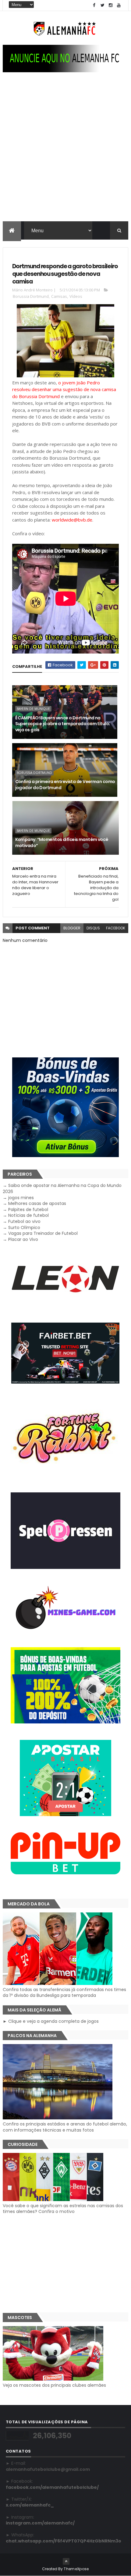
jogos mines (21, 1198)
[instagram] (111, 5)
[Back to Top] (66, 2561)
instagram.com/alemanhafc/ (40, 2523)
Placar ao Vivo (23, 1239)
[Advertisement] (65, 153)
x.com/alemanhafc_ (30, 2505)
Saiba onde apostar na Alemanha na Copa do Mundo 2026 (62, 1188)
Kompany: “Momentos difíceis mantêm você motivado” (62, 843)
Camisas (59, 296)
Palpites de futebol (28, 1210)
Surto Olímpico (24, 1227)
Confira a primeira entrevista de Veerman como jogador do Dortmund (65, 785)
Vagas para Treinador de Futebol (43, 1233)
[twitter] (102, 5)
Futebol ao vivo (24, 1221)
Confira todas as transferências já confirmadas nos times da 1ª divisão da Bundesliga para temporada (64, 1992)
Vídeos (76, 296)
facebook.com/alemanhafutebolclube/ (52, 2487)
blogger (72, 928)
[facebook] (94, 5)
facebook (116, 928)
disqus (93, 928)
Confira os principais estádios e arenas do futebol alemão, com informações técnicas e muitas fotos (65, 2127)
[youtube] (119, 5)
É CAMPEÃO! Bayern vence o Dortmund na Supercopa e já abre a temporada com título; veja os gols (63, 724)
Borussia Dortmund (31, 296)
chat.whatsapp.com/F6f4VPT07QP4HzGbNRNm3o (64, 2541)
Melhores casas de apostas (37, 1203)
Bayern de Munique (33, 709)
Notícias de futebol (28, 1215)
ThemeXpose (76, 2569)
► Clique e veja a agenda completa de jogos (51, 2021)
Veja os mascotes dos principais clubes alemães (54, 2385)
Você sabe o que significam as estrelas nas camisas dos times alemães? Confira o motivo (63, 2209)
